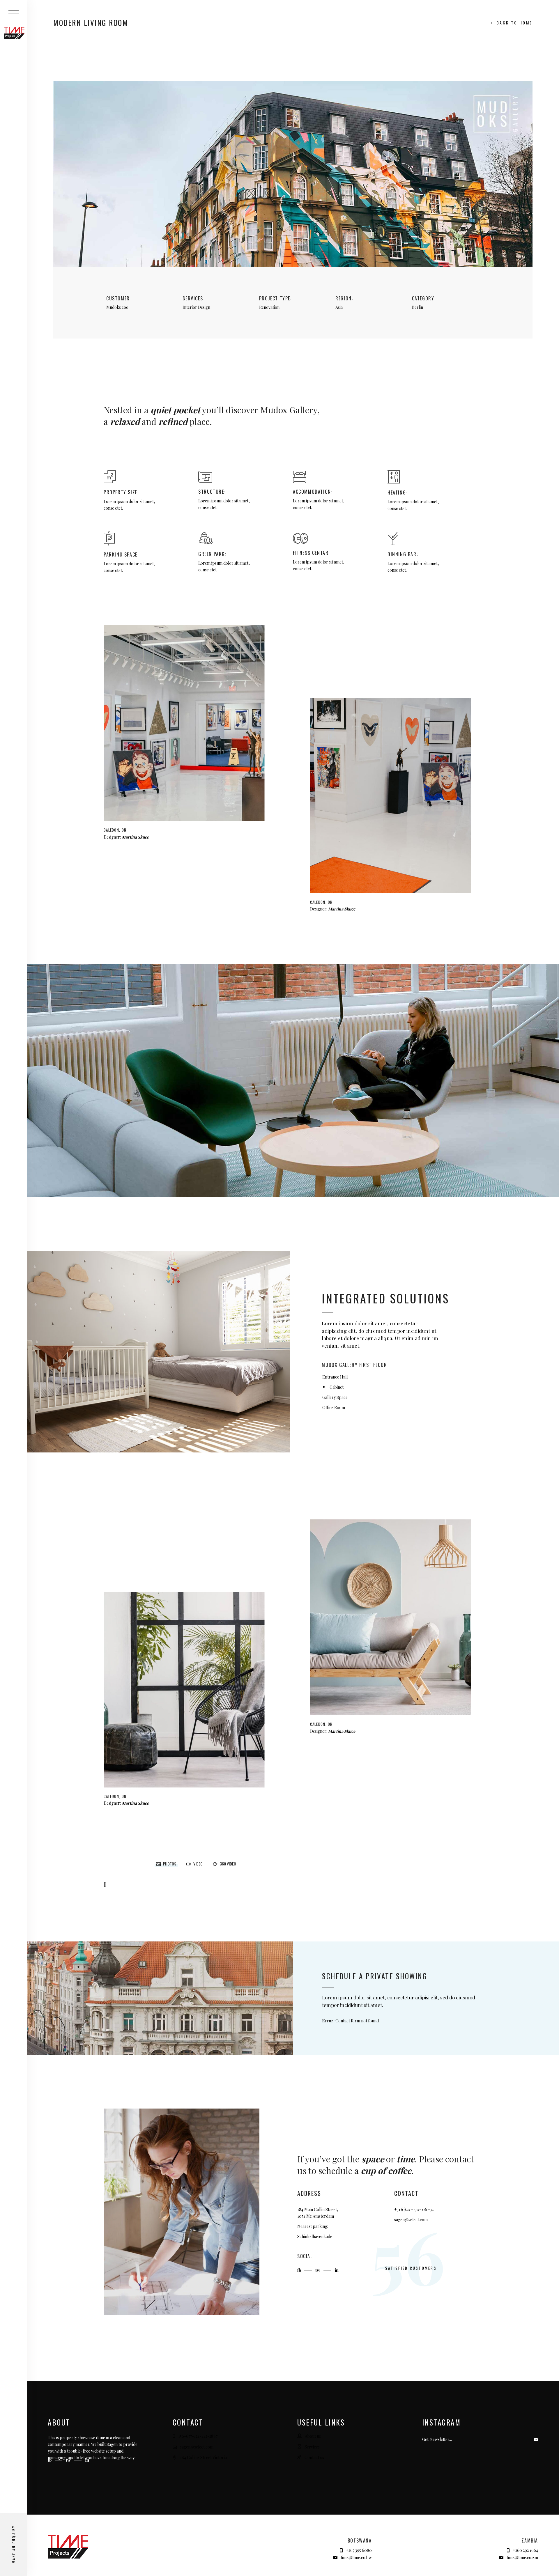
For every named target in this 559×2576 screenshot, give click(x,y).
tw (318, 2270)
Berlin (418, 307)
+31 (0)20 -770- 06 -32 (414, 2209)
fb (300, 2270)
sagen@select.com (411, 2220)
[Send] (538, 2439)
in (337, 2270)
